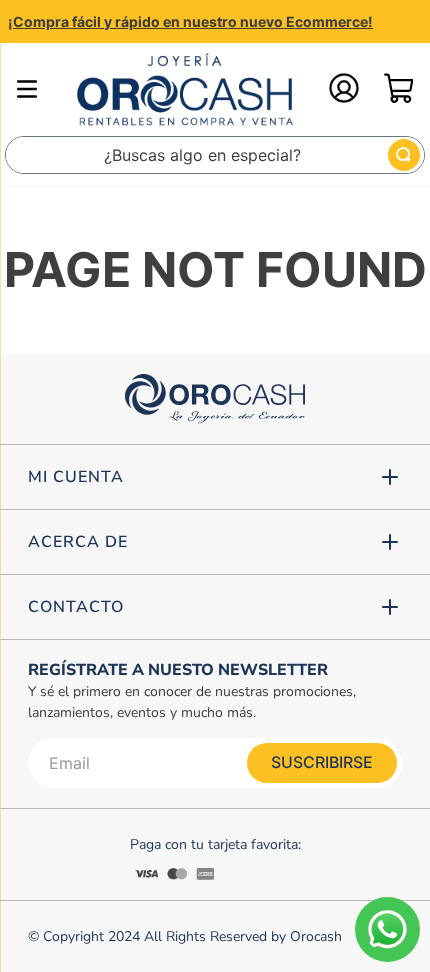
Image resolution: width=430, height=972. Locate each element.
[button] (215, 477)
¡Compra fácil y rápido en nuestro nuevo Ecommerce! (190, 21)
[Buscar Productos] (404, 155)
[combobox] (215, 155)
